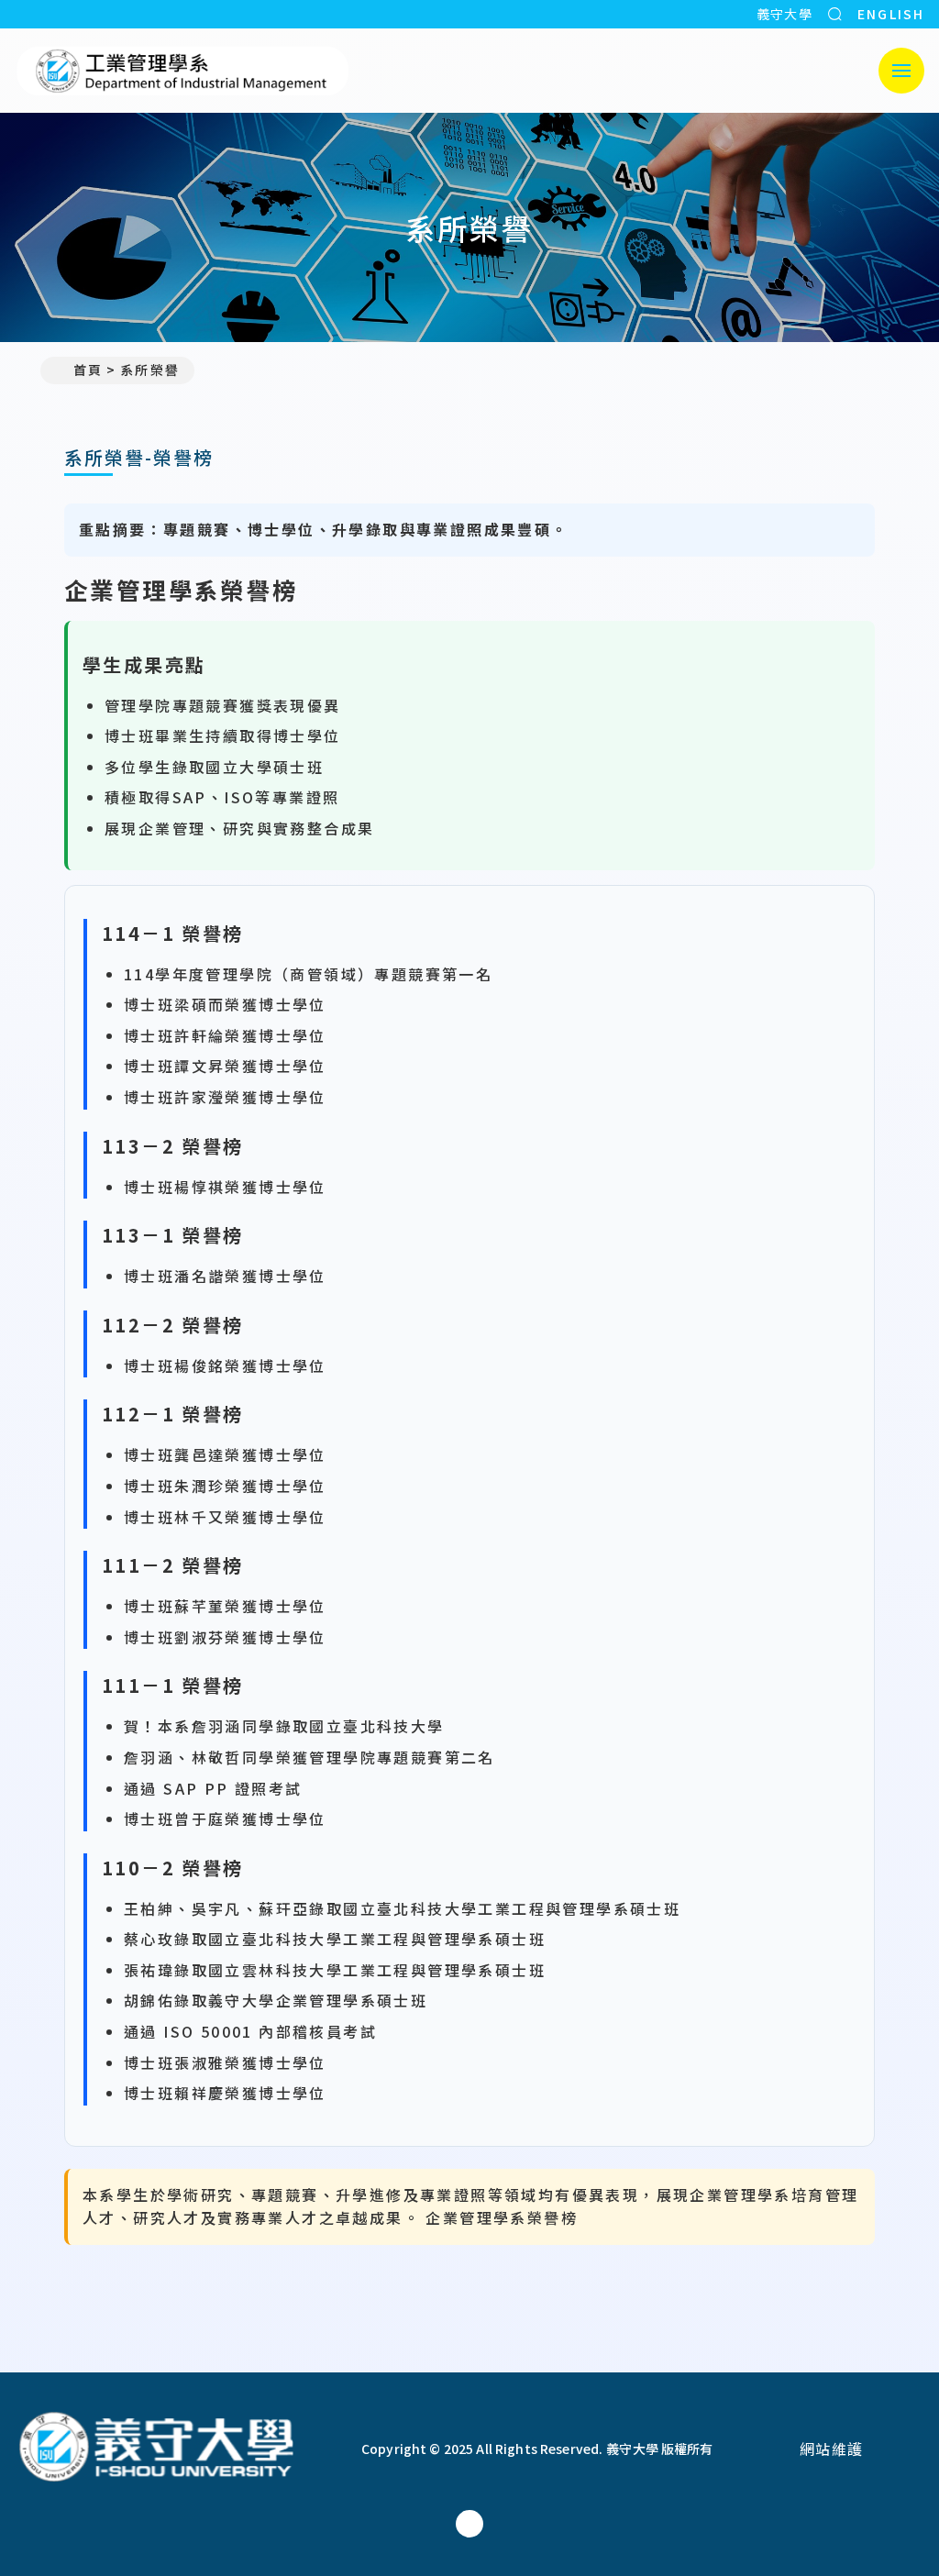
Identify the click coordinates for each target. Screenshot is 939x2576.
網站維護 (832, 2449)
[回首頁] (183, 71)
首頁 (88, 370)
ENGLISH (891, 14)
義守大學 (785, 14)
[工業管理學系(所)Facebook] (469, 2524)
